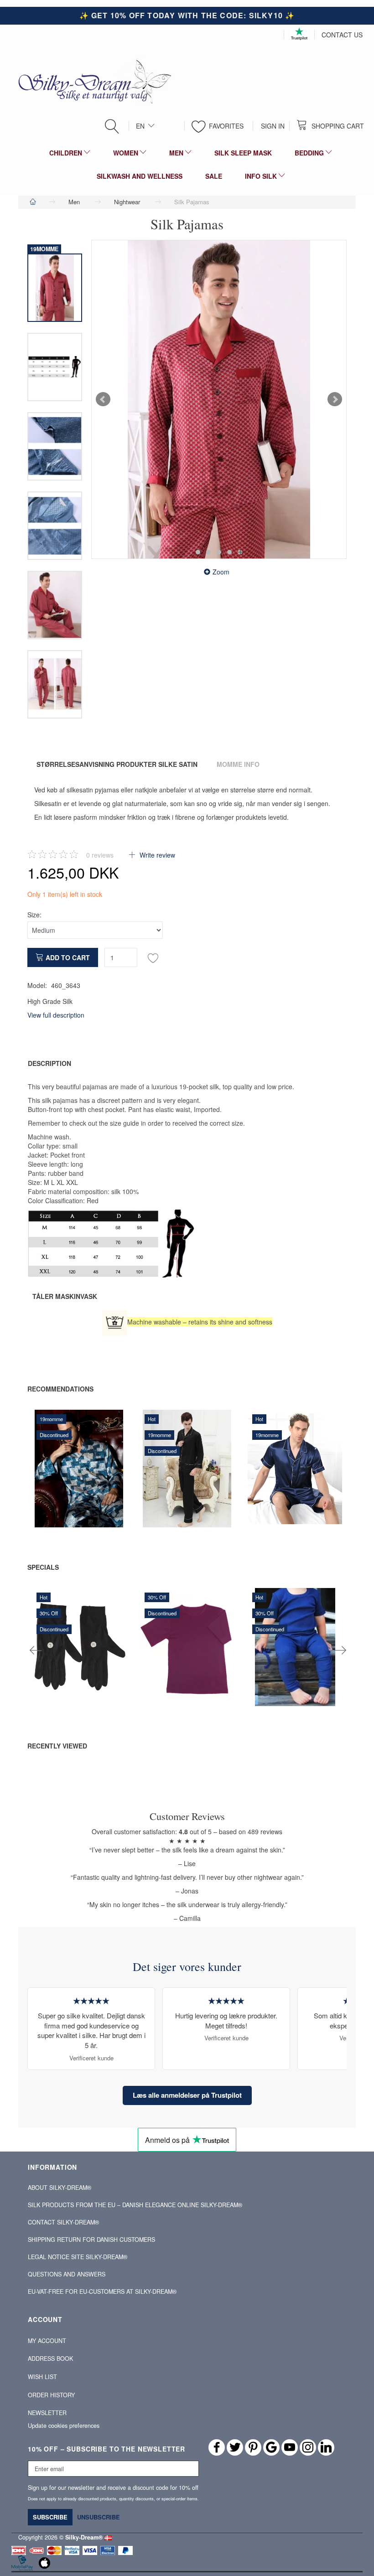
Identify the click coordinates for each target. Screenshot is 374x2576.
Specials (43, 1567)
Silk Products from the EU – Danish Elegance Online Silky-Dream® (135, 2205)
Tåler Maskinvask (65, 1296)
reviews (100, 855)
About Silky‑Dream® (60, 2188)
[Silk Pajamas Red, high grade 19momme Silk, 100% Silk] (219, 399)
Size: (34, 915)
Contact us (342, 35)
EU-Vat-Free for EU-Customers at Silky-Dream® (102, 2292)
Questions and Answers (67, 2274)
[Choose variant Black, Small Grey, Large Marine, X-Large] (271, 1491)
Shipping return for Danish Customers (91, 2240)
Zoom (221, 572)
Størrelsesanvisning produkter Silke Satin (117, 764)
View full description (56, 1015)
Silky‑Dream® (84, 2537)
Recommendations (60, 1389)
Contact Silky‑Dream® (63, 2222)
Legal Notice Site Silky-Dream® (78, 2257)
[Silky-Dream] (91, 81)
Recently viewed (57, 1746)
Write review (156, 855)
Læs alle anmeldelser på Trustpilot (187, 2095)
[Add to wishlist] (153, 957)
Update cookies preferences (64, 2426)
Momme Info (238, 764)
